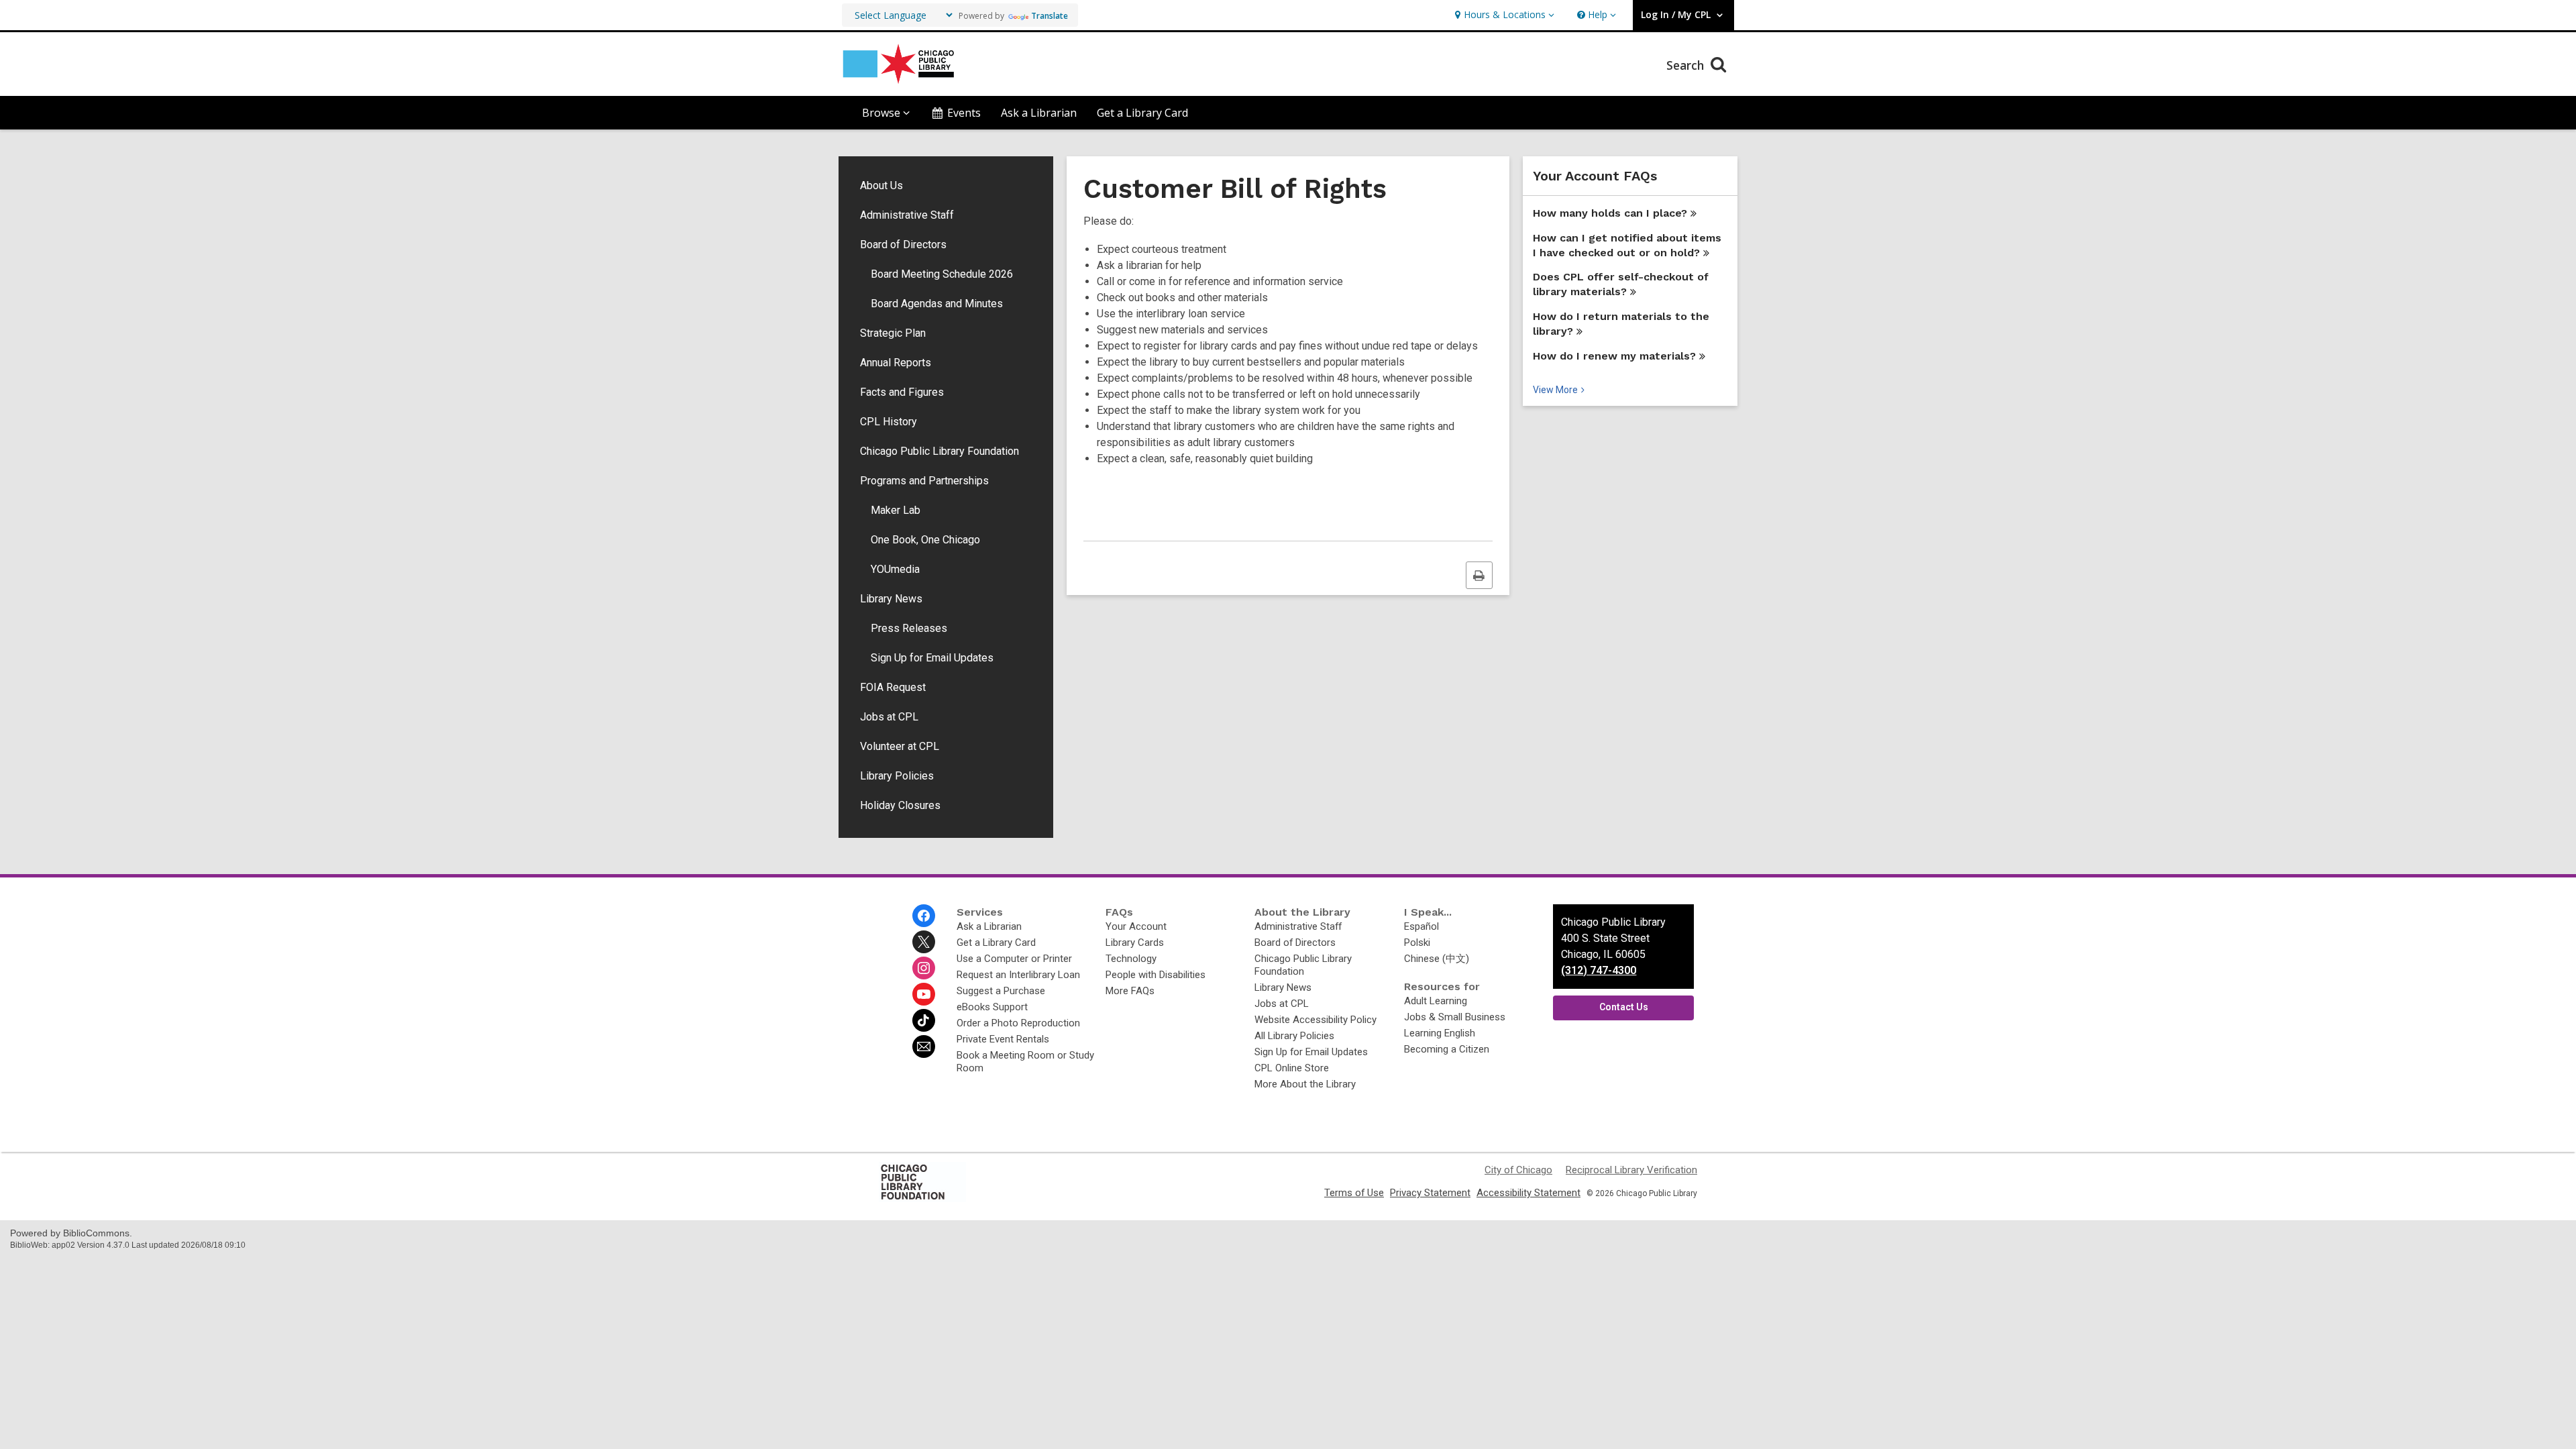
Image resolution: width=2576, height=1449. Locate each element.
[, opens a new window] (922, 1199)
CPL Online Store (1292, 1068)
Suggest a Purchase (1001, 991)
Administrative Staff (907, 215)
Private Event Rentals (1003, 1039)
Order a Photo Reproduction (1018, 1023)
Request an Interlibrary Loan (1018, 975)
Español (1421, 926)
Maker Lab (896, 510)
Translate (1050, 16)
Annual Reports (896, 363)
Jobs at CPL (889, 717)
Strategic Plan (893, 333)
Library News (891, 599)
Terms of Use (1354, 1193)
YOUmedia (895, 569)
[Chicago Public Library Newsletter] (924, 1046)
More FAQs (1130, 991)
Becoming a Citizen (1447, 1049)
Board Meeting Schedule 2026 (942, 274)
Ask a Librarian (1039, 113)
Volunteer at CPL (900, 746)
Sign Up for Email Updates (932, 658)
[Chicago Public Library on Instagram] (924, 968)
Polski (1417, 943)
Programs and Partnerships (924, 481)
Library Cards (1135, 943)
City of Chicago (1518, 1170)
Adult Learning (1436, 1001)
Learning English (1440, 1033)
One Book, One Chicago (925, 540)
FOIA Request (893, 687)
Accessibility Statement (1528, 1193)
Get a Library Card (1142, 113)
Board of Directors (903, 245)
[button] (1503, 15)
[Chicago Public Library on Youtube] (924, 994)
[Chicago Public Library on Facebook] (924, 916)
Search (1687, 65)
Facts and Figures (902, 392)
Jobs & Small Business (1455, 1017)
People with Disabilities (1156, 975)
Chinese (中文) (1437, 959)
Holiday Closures (900, 805)
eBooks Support (992, 1007)
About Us (881, 185)
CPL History (889, 422)
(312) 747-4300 (1599, 970)
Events (964, 113)
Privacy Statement (1430, 1193)
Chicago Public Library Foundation (940, 451)
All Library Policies (1294, 1036)
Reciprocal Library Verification (1631, 1170)
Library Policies (897, 776)
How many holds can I (1610, 213)
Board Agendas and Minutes (937, 304)
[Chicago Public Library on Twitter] (924, 942)
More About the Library (1305, 1084)
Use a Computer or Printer (1014, 959)
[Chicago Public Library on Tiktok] (924, 1020)
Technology (1131, 959)
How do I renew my (1614, 356)
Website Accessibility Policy (1316, 1020)
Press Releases (909, 628)
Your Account (1136, 926)
